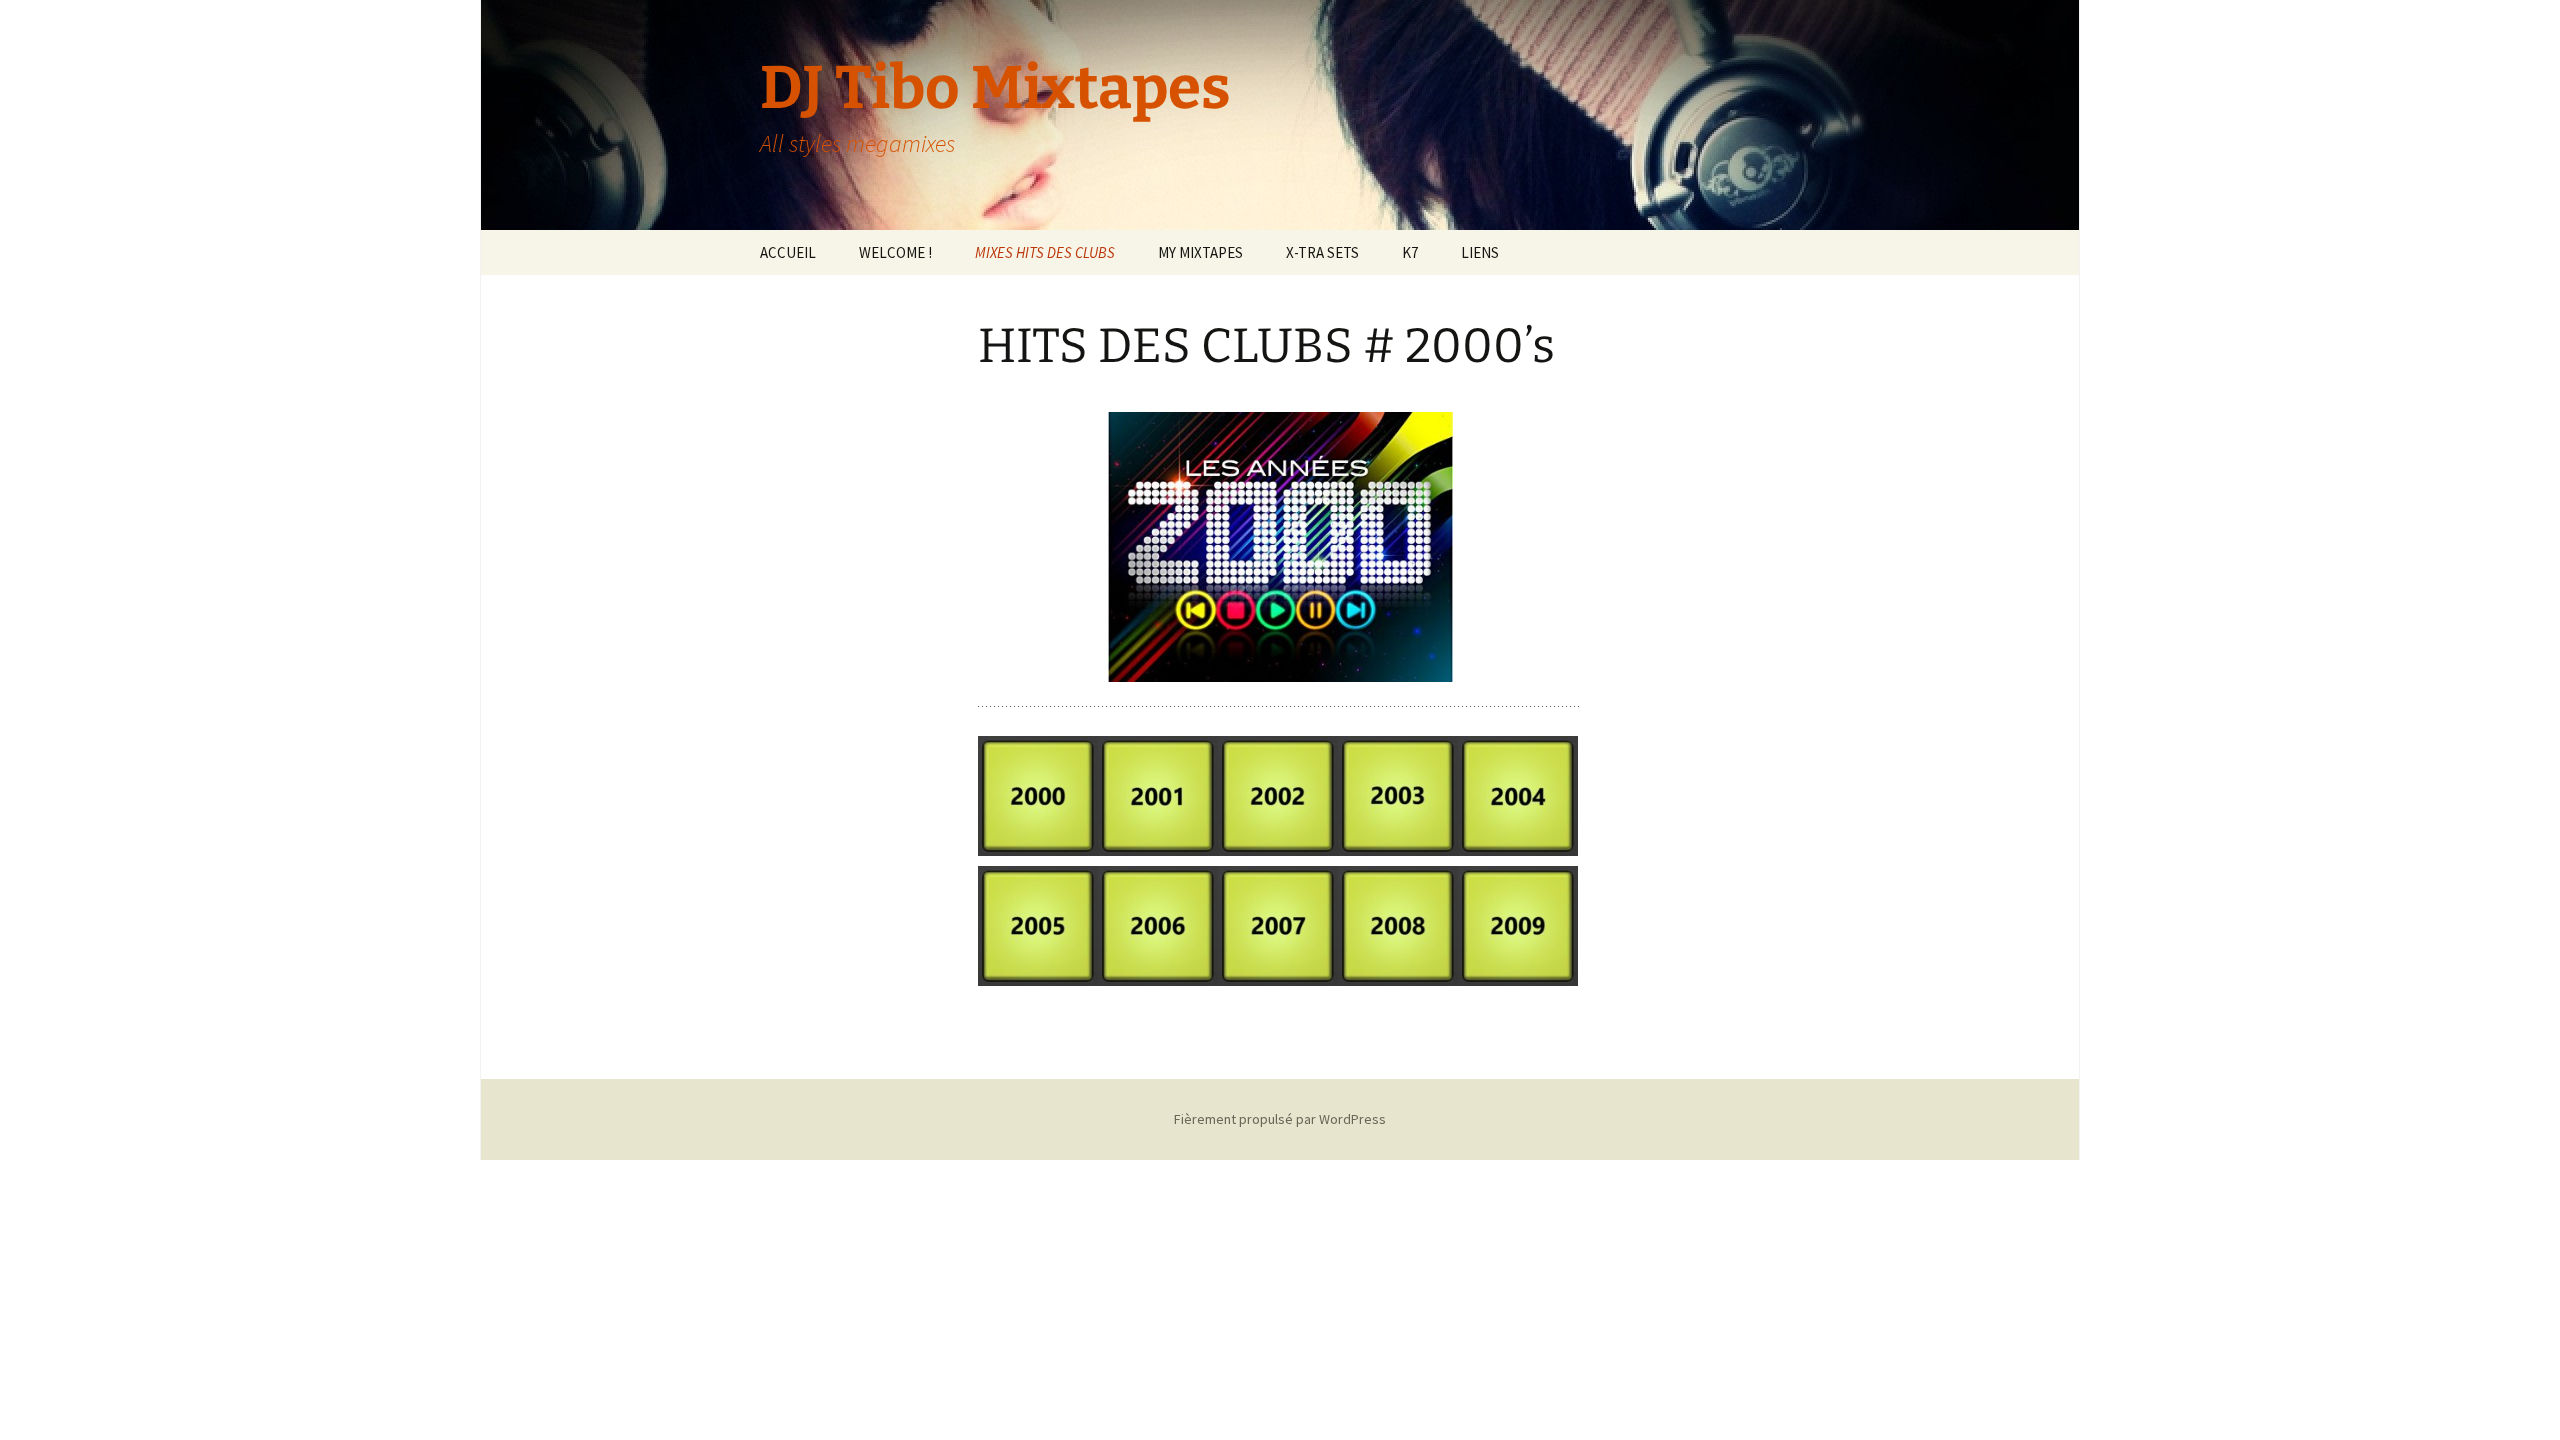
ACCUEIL (788, 252)
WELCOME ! (895, 252)
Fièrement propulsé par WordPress (1280, 1119)
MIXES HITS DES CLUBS (1045, 252)
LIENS (1480, 252)
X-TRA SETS (1322, 252)
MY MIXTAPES (1200, 252)
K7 (1410, 252)
